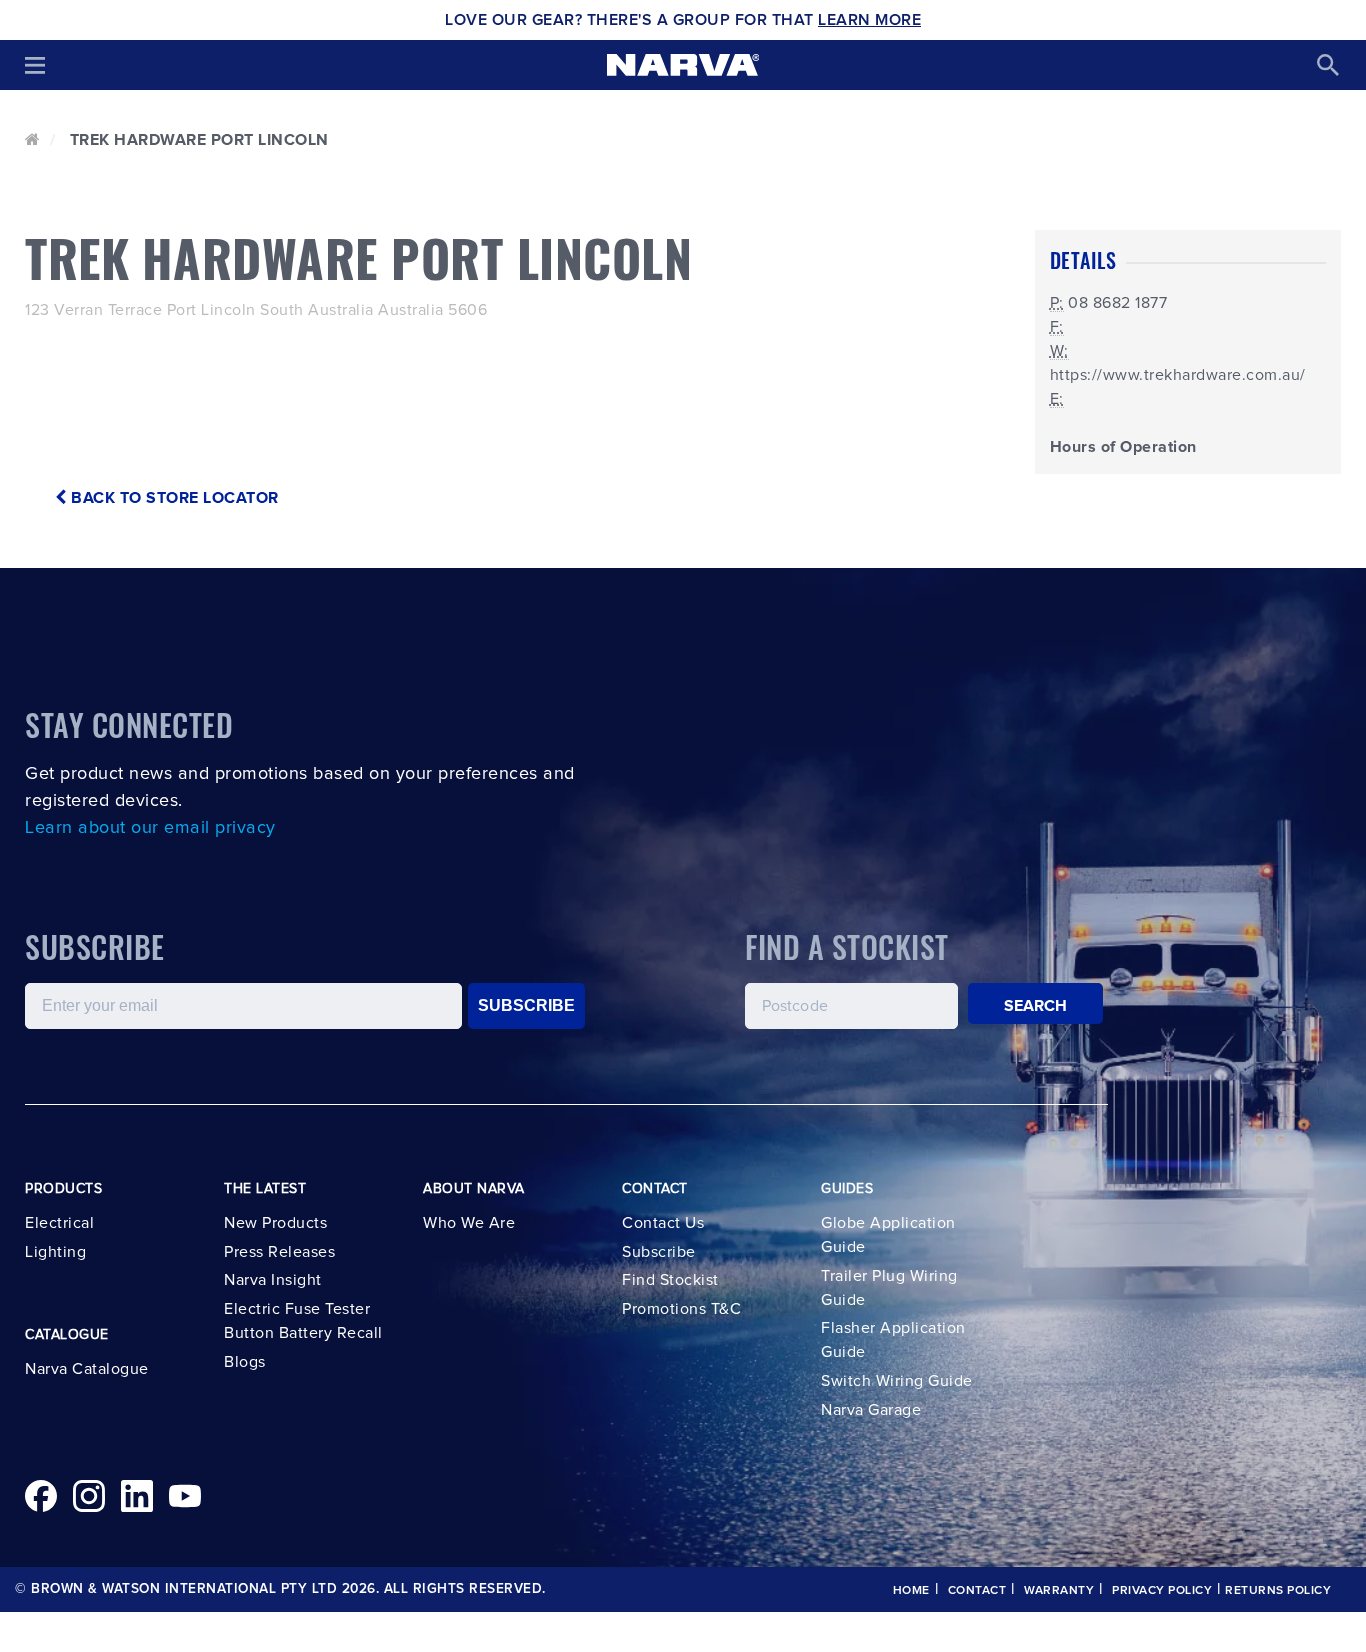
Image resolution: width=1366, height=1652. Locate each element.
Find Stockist (670, 1280)
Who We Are (469, 1223)
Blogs (245, 1362)
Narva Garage (871, 1410)
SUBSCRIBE (526, 1005)
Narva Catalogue (87, 1369)
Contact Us (663, 1223)
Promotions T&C (681, 1309)
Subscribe (659, 1252)
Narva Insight (273, 1280)
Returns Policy (1278, 1591)
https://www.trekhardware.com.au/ (1178, 375)
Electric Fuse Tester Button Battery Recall (303, 1321)
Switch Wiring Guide (897, 1381)
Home (911, 1591)
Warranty (1059, 1591)
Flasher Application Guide (893, 1340)
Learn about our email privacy (150, 828)
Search (1036, 1006)
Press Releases (279, 1252)
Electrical (59, 1223)
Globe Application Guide (888, 1235)
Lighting (55, 1252)
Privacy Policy (1162, 1591)
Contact (977, 1591)
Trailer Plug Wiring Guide (889, 1288)
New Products (275, 1223)
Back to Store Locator (173, 498)
